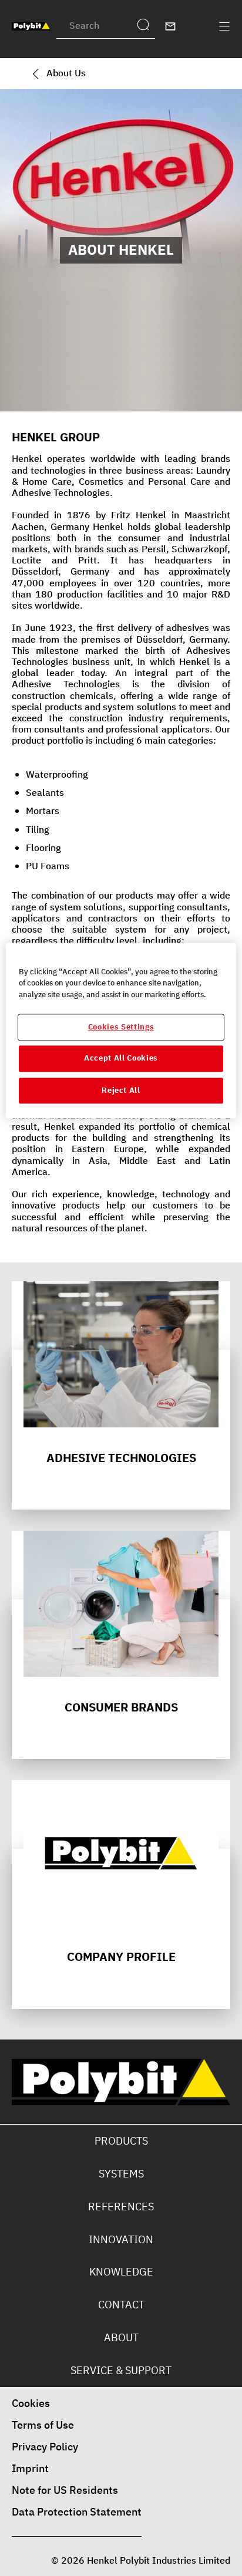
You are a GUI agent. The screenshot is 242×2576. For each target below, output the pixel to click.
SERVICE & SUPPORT (121, 2370)
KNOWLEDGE (121, 2272)
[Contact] (170, 26)
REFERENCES (121, 2207)
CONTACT (121, 2305)
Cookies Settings (121, 1027)
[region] (121, 1030)
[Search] (146, 26)
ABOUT (121, 2337)
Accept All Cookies (121, 1059)
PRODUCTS (121, 2141)
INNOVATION (121, 2239)
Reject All (121, 1090)
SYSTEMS (121, 2174)
